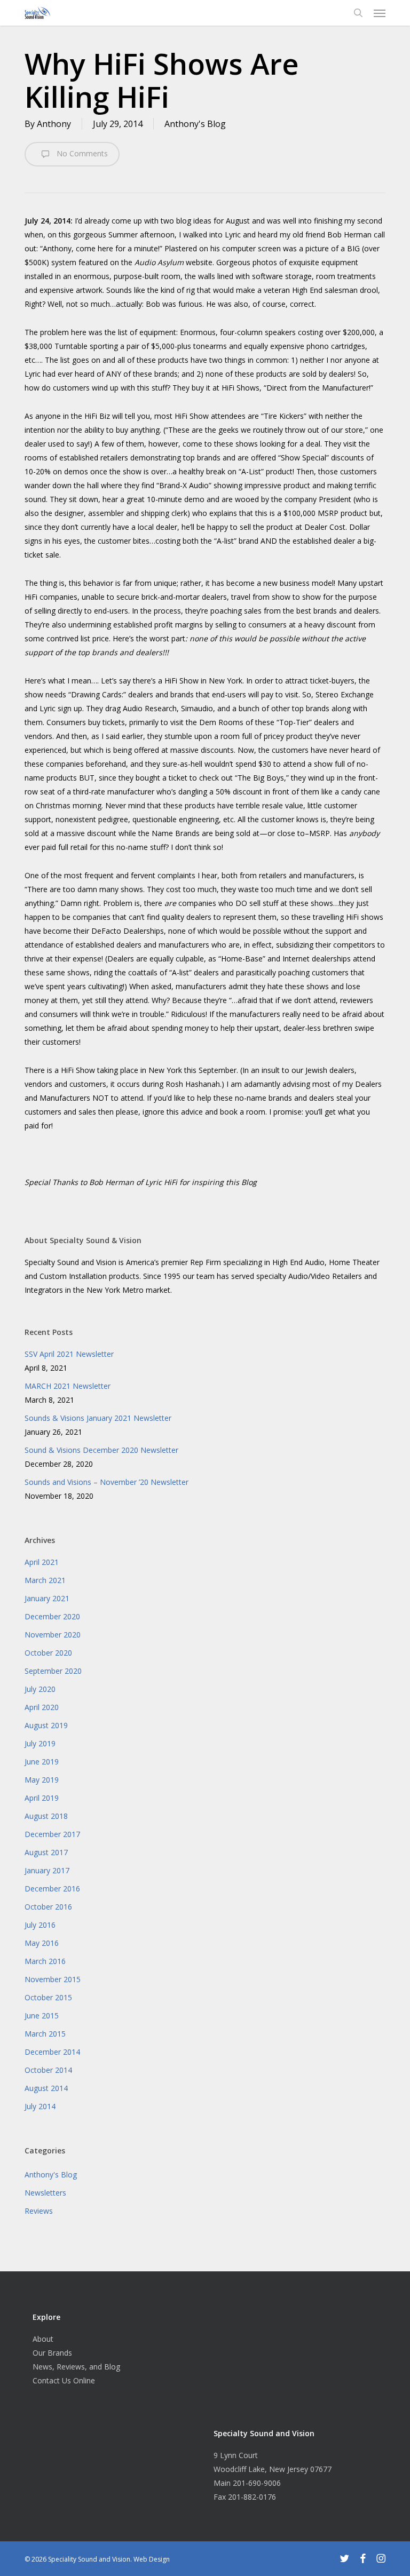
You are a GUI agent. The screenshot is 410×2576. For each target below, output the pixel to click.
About (43, 2339)
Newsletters (45, 2193)
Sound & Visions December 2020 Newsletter (101, 1450)
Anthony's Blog (195, 124)
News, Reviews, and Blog (76, 2367)
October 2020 (48, 1653)
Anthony (54, 124)
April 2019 (42, 1798)
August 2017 (46, 1852)
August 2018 (46, 1816)
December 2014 (52, 2052)
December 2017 (52, 1834)
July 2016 (40, 1925)
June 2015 (42, 2016)
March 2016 (45, 1961)
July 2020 (40, 1689)
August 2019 (46, 1725)
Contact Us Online (64, 2380)
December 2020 (52, 1616)
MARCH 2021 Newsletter (68, 1386)
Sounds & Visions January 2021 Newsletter (98, 1418)
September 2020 (53, 1671)
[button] (380, 13)
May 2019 (42, 1780)
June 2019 (42, 1762)
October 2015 (48, 1997)
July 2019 (40, 1743)
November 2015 (53, 1979)
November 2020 (53, 1635)
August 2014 (46, 2088)
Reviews (39, 2211)
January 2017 (47, 1870)
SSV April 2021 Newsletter (69, 1354)
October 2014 (48, 2070)
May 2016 (42, 1943)
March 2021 (45, 1580)
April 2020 (42, 1707)
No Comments (81, 153)
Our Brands (52, 2353)
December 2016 (52, 1889)
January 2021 (47, 1598)
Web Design (152, 2559)
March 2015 (45, 2034)
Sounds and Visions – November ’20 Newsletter (107, 1482)
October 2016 (48, 1907)
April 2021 (42, 1562)
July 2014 (40, 2106)
